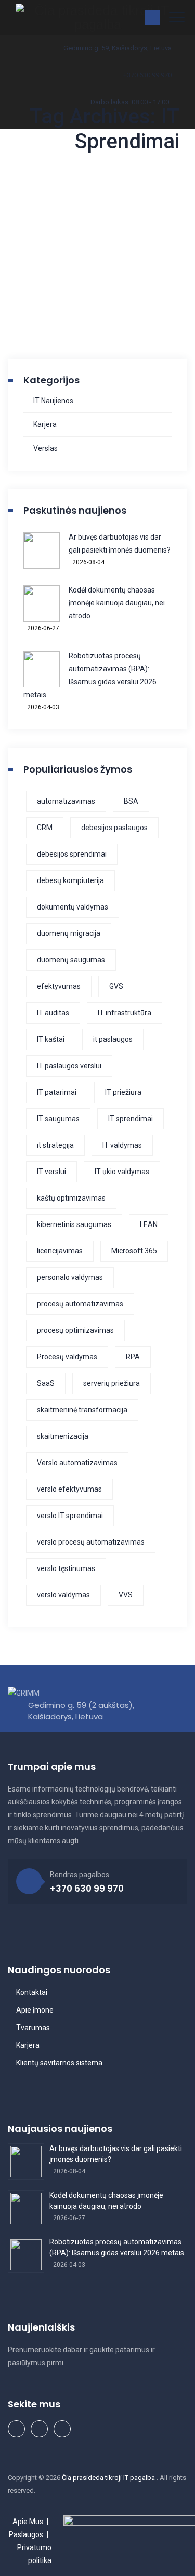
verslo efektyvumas (69, 1489)
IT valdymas (122, 1145)
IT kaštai (51, 1039)
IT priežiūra (123, 1092)
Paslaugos (26, 2534)
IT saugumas (58, 1119)
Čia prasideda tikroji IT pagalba (109, 2478)
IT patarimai (57, 1092)
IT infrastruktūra (125, 1013)
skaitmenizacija (63, 1436)
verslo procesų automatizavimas (91, 1542)
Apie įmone (35, 2010)
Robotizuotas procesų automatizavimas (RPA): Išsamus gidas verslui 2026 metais (90, 675)
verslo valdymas (63, 1595)
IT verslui (51, 1172)
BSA (131, 801)
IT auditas (53, 1013)
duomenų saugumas (71, 960)
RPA (133, 1357)
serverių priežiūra (112, 1383)
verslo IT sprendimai (70, 1516)
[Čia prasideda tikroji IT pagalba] (97, 17)
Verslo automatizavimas (77, 1463)
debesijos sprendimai (72, 854)
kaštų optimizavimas (71, 1198)
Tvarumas (33, 2028)
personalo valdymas (70, 1277)
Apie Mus (28, 2522)
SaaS (46, 1383)
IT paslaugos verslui (69, 1066)
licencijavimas (60, 1251)
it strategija (55, 1145)
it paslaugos (113, 1039)
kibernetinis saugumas (74, 1224)
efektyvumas (59, 986)
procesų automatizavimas (80, 1304)
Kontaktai (32, 1992)
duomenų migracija (69, 933)
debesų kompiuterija (70, 880)
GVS (116, 986)
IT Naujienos (53, 401)
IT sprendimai (131, 1119)
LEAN (149, 1224)
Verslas (45, 448)
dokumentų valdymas (73, 907)
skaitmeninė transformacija (82, 1410)
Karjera (45, 424)
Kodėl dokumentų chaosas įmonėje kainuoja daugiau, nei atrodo (117, 603)
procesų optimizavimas (75, 1330)
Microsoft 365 (134, 1251)
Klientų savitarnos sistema (59, 2063)
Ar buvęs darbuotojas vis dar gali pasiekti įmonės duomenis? (120, 543)
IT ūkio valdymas (122, 1172)
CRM (45, 828)
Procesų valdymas (67, 1357)
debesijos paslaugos (114, 828)
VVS (126, 1595)
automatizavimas (66, 801)
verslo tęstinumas (66, 1568)
